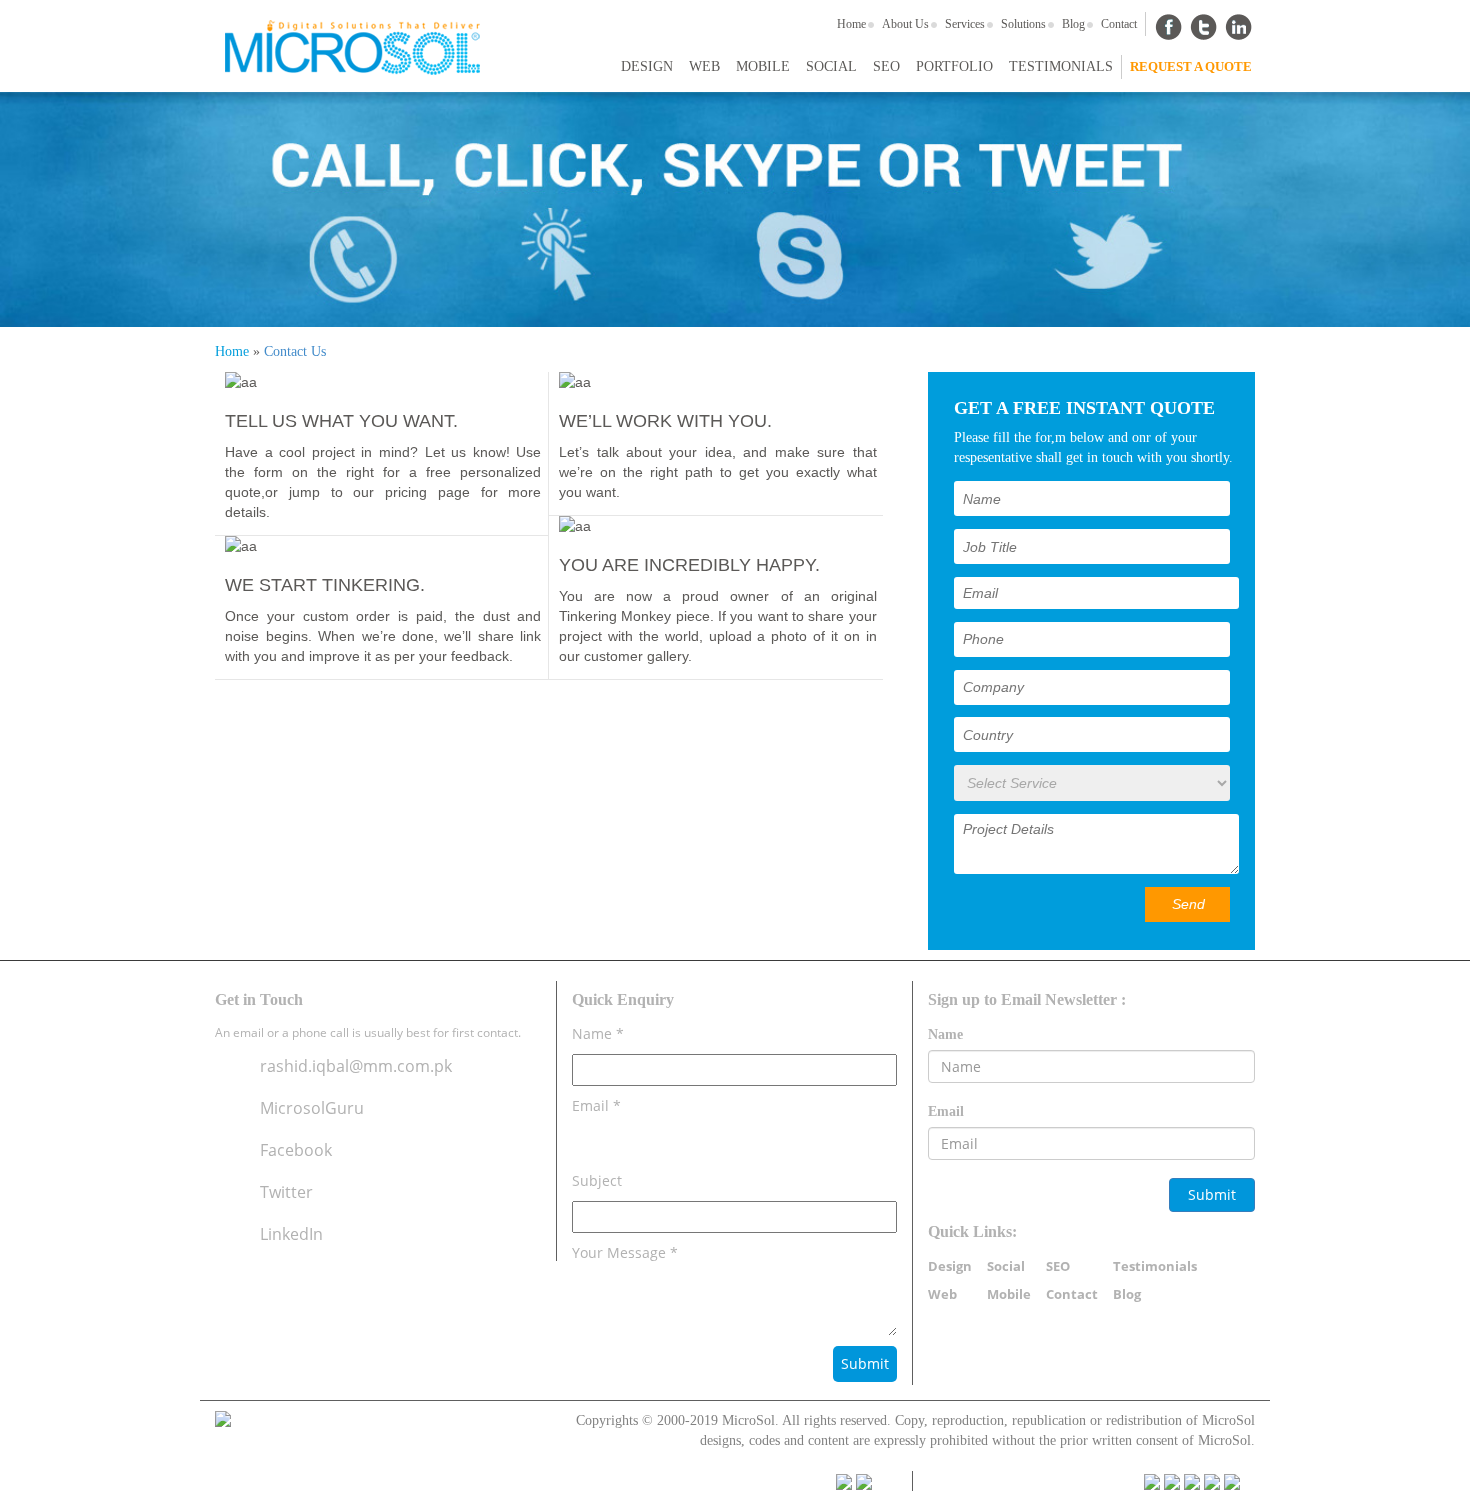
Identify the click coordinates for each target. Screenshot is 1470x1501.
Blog (1073, 24)
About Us (905, 24)
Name (945, 1034)
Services (965, 24)
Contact (1119, 24)
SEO (886, 66)
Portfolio (954, 66)
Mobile (763, 66)
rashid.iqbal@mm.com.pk (356, 1066)
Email (946, 1111)
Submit (1212, 1194)
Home (851, 24)
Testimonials (1061, 66)
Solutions (1023, 24)
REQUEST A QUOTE (1191, 66)
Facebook (296, 1150)
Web (704, 66)
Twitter (286, 1192)
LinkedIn (291, 1234)
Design (647, 66)
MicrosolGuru (312, 1108)
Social (831, 66)
